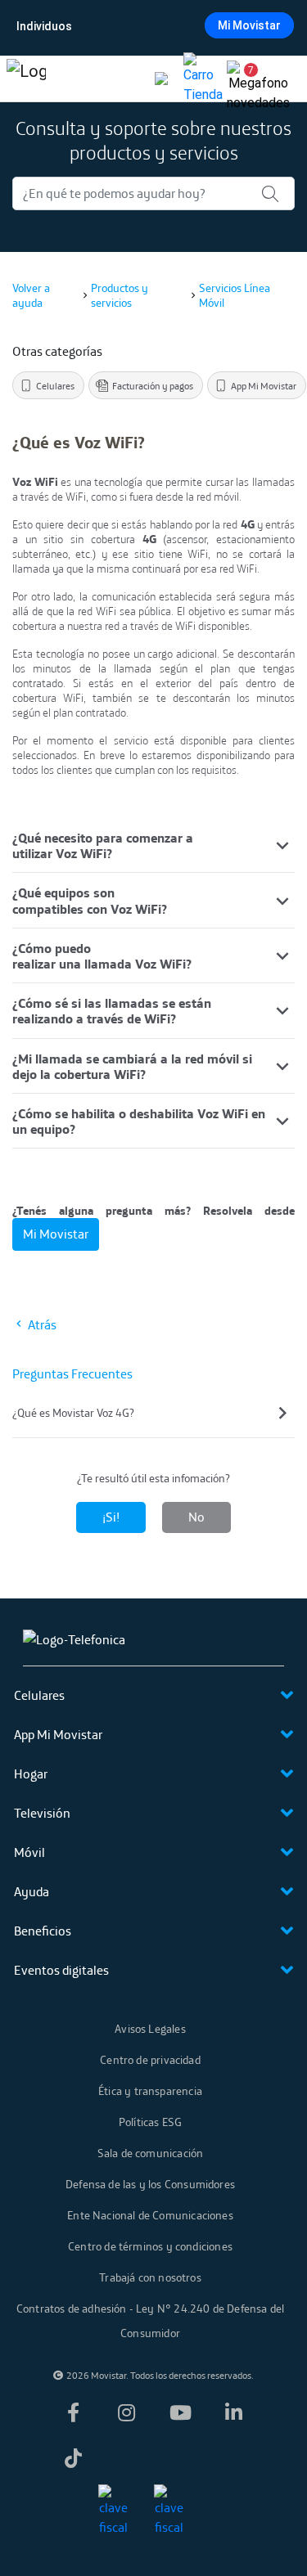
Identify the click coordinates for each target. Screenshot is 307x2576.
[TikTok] (73, 2458)
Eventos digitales (61, 1970)
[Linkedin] (234, 2412)
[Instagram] (127, 2412)
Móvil (29, 1852)
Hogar (31, 1774)
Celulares (39, 1695)
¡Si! (111, 1517)
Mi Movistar (249, 25)
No (196, 1517)
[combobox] (152, 26)
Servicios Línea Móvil (235, 295)
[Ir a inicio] (26, 79)
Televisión (42, 1813)
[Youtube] (180, 2412)
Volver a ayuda (31, 295)
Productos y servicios (120, 295)
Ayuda (32, 1891)
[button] (245, 79)
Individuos (44, 26)
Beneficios (43, 1931)
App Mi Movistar (58, 1734)
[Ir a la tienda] (203, 79)
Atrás (41, 1324)
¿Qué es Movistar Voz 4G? (73, 1413)
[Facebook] (73, 2412)
